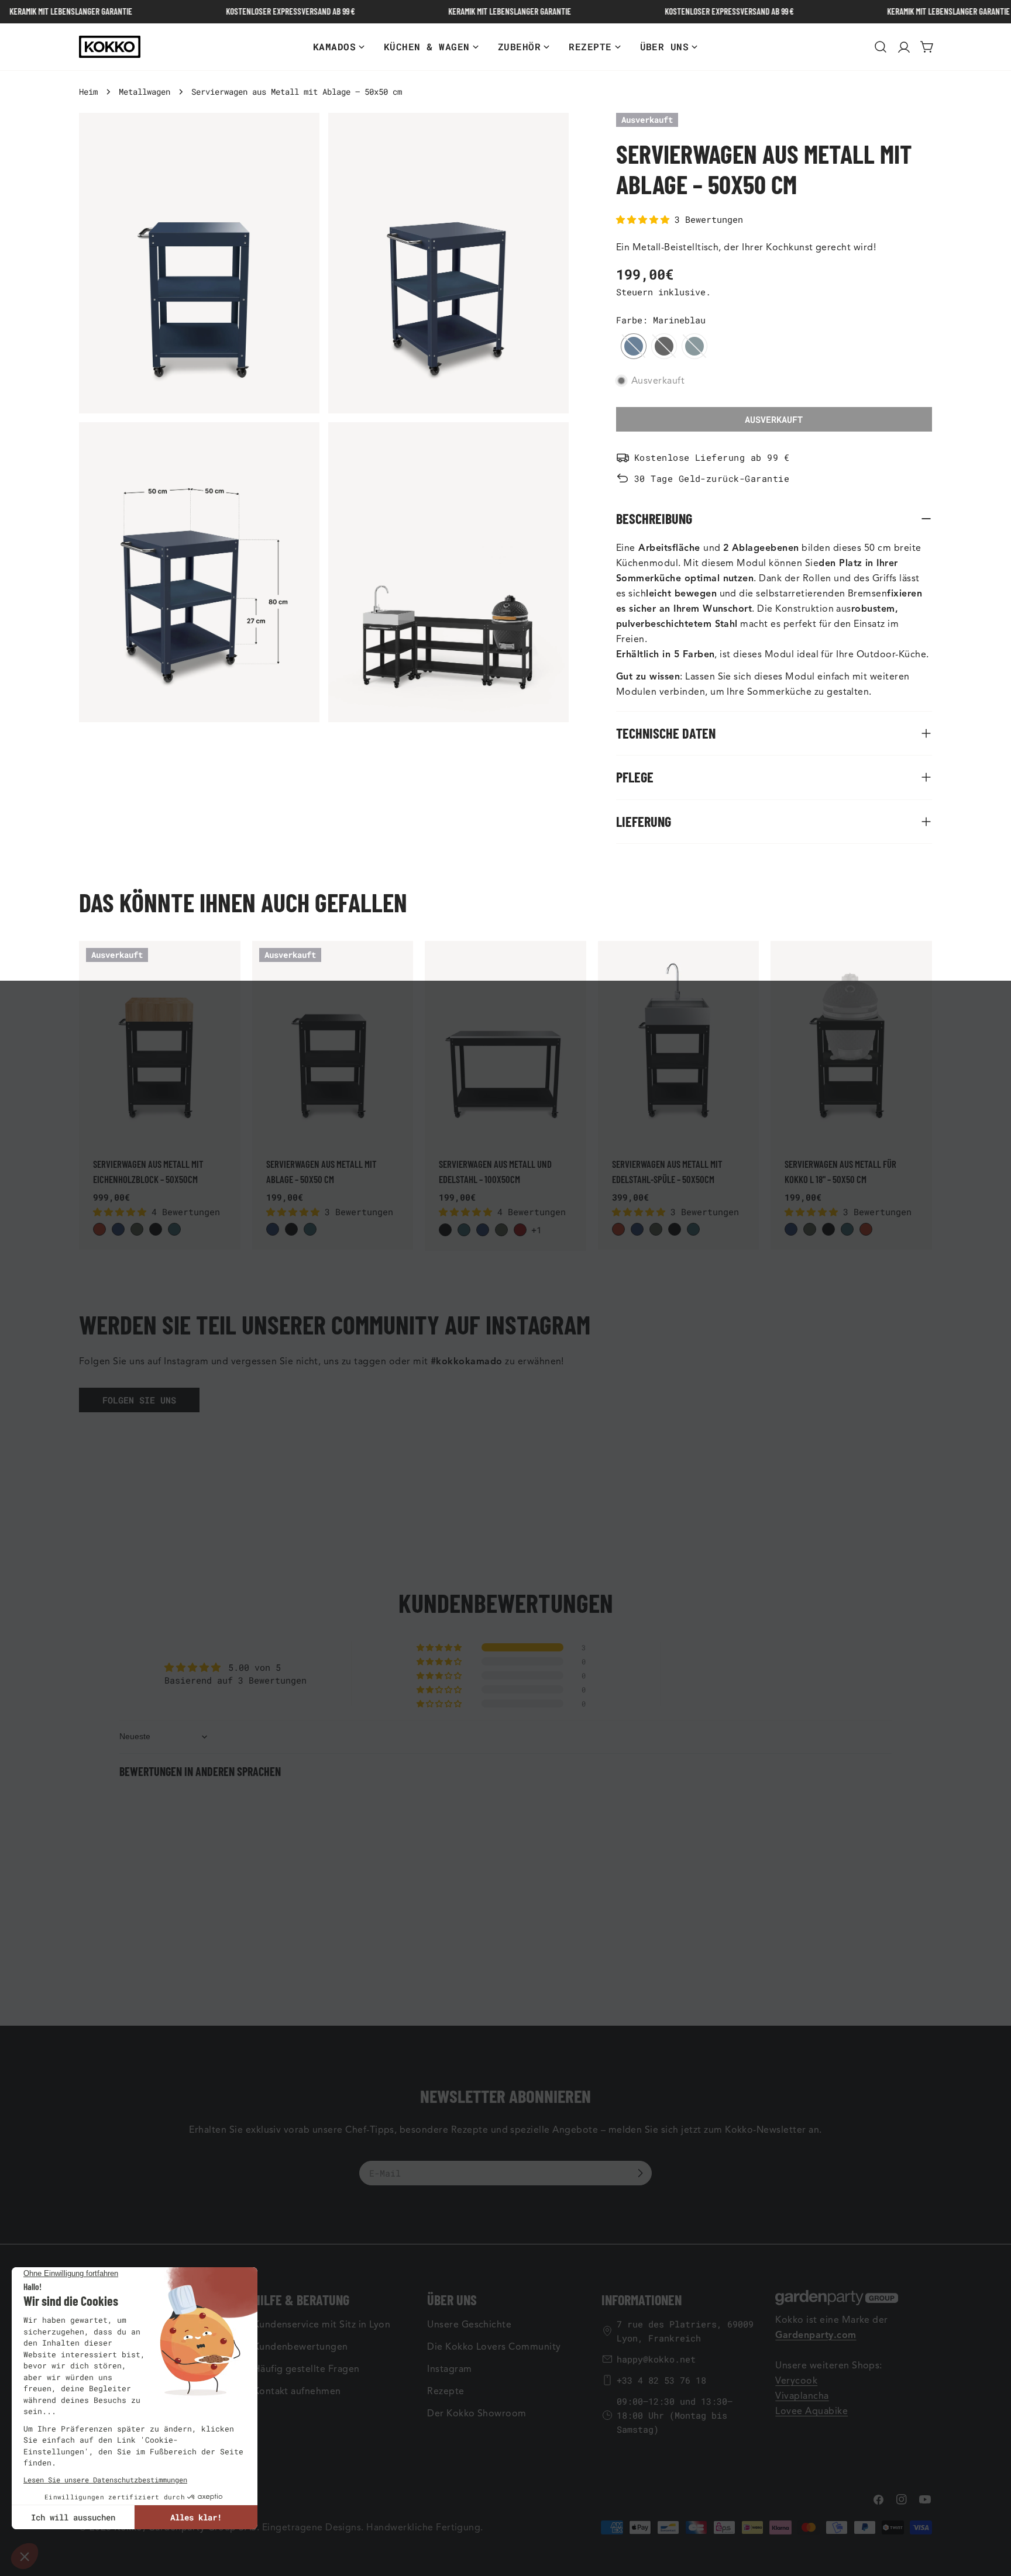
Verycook (796, 2381)
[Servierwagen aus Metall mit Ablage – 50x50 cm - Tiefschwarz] (291, 1229)
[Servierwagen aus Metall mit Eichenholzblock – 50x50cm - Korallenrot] (99, 1229)
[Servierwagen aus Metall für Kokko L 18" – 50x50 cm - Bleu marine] (791, 1229)
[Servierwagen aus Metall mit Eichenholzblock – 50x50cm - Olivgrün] (137, 1229)
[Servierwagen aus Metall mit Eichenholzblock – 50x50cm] (160, 1042)
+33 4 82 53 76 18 (661, 2380)
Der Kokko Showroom (477, 2413)
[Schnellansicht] (225, 965)
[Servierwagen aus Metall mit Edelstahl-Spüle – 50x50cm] (679, 1042)
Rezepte (446, 2391)
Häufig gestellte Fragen (307, 2369)
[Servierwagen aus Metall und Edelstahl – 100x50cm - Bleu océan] (464, 1230)
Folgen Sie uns (139, 1400)
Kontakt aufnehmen (297, 2391)
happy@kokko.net (656, 2359)
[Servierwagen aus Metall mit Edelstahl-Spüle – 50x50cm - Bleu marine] (637, 1229)
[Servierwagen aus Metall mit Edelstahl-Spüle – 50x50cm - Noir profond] (675, 1229)
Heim (88, 92)
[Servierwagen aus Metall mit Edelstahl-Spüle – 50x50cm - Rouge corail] (618, 1229)
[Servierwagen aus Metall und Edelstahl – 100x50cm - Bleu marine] (483, 1230)
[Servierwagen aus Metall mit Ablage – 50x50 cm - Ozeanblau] (310, 1229)
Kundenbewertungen (301, 2347)
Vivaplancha (802, 2396)
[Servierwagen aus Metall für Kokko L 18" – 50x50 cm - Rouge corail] (866, 1229)
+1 (537, 1230)
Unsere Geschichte (469, 2325)
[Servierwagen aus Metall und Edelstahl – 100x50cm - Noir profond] (445, 1230)
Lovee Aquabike (811, 2411)
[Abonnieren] (640, 2173)
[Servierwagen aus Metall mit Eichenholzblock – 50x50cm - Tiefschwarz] (156, 1229)
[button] (645, 219)
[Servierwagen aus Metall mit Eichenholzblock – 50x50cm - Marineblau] (118, 1229)
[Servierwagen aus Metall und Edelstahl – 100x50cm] (505, 1042)
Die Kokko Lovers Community (494, 2347)
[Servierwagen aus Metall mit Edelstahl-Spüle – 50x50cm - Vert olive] (656, 1229)
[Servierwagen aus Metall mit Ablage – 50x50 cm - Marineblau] (273, 1229)
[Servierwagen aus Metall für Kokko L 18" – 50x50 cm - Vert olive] (810, 1229)
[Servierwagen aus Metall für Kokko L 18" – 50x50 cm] (851, 1042)
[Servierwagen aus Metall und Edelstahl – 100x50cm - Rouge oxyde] (520, 1230)
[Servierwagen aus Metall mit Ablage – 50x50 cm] (333, 1042)
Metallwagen (145, 92)
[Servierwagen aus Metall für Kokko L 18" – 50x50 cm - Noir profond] (828, 1229)
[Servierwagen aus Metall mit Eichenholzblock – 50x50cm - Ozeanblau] (174, 1229)
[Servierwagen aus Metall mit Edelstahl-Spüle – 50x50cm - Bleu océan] (693, 1229)
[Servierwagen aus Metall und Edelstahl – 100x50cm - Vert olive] (501, 1230)
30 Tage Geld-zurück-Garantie (712, 478)
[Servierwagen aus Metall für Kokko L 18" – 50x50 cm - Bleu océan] (847, 1229)
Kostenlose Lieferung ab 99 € (712, 457)
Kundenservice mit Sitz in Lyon (322, 2325)
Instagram (449, 2369)
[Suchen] (881, 47)
